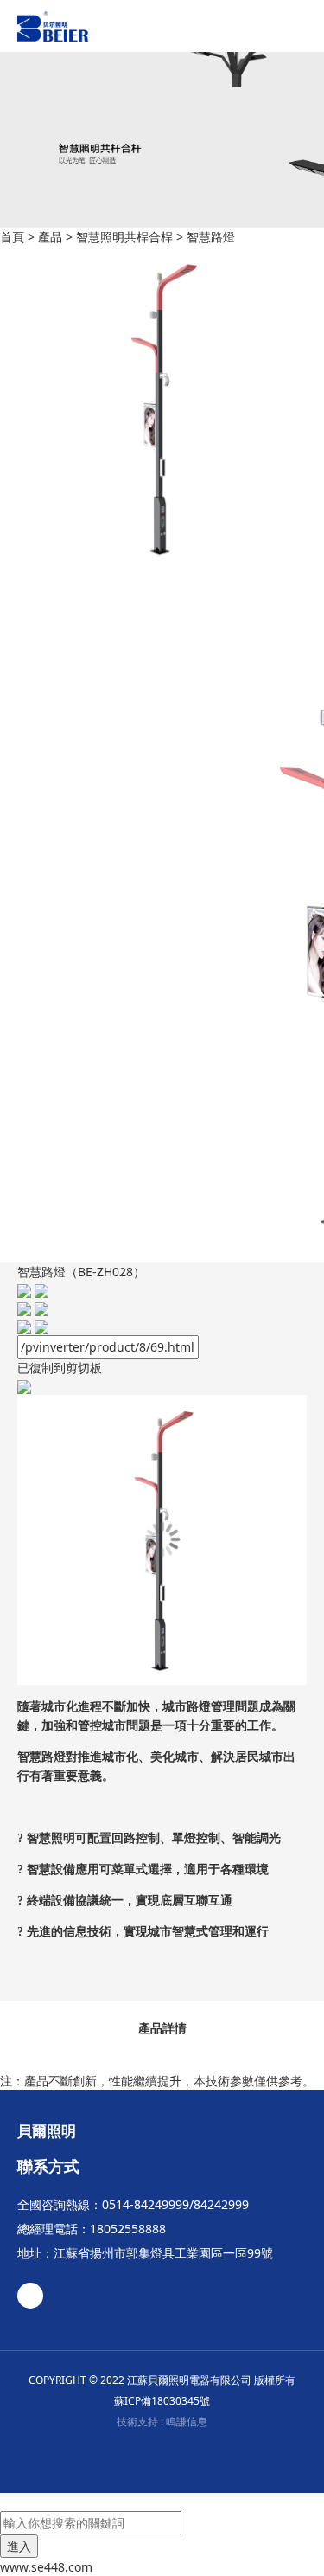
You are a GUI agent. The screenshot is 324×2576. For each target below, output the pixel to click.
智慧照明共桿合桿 (124, 237)
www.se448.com (46, 2567)
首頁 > (19, 237)
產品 (50, 237)
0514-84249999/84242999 (175, 2204)
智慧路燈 (211, 237)
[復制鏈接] (33, 1326)
